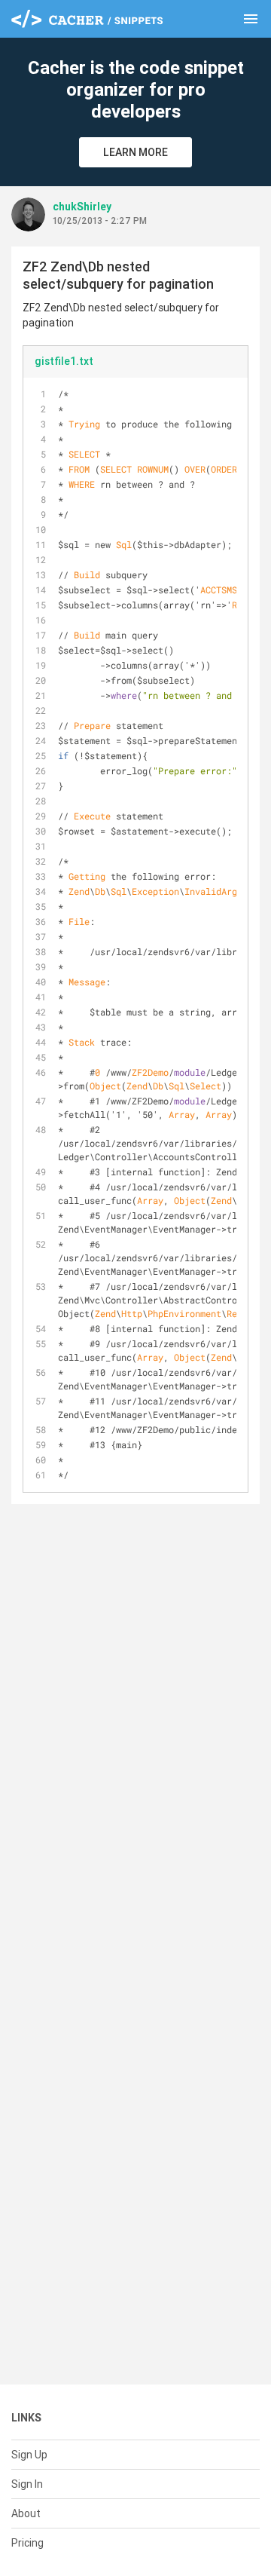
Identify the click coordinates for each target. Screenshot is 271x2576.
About (26, 2513)
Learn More (135, 152)
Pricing (27, 2543)
